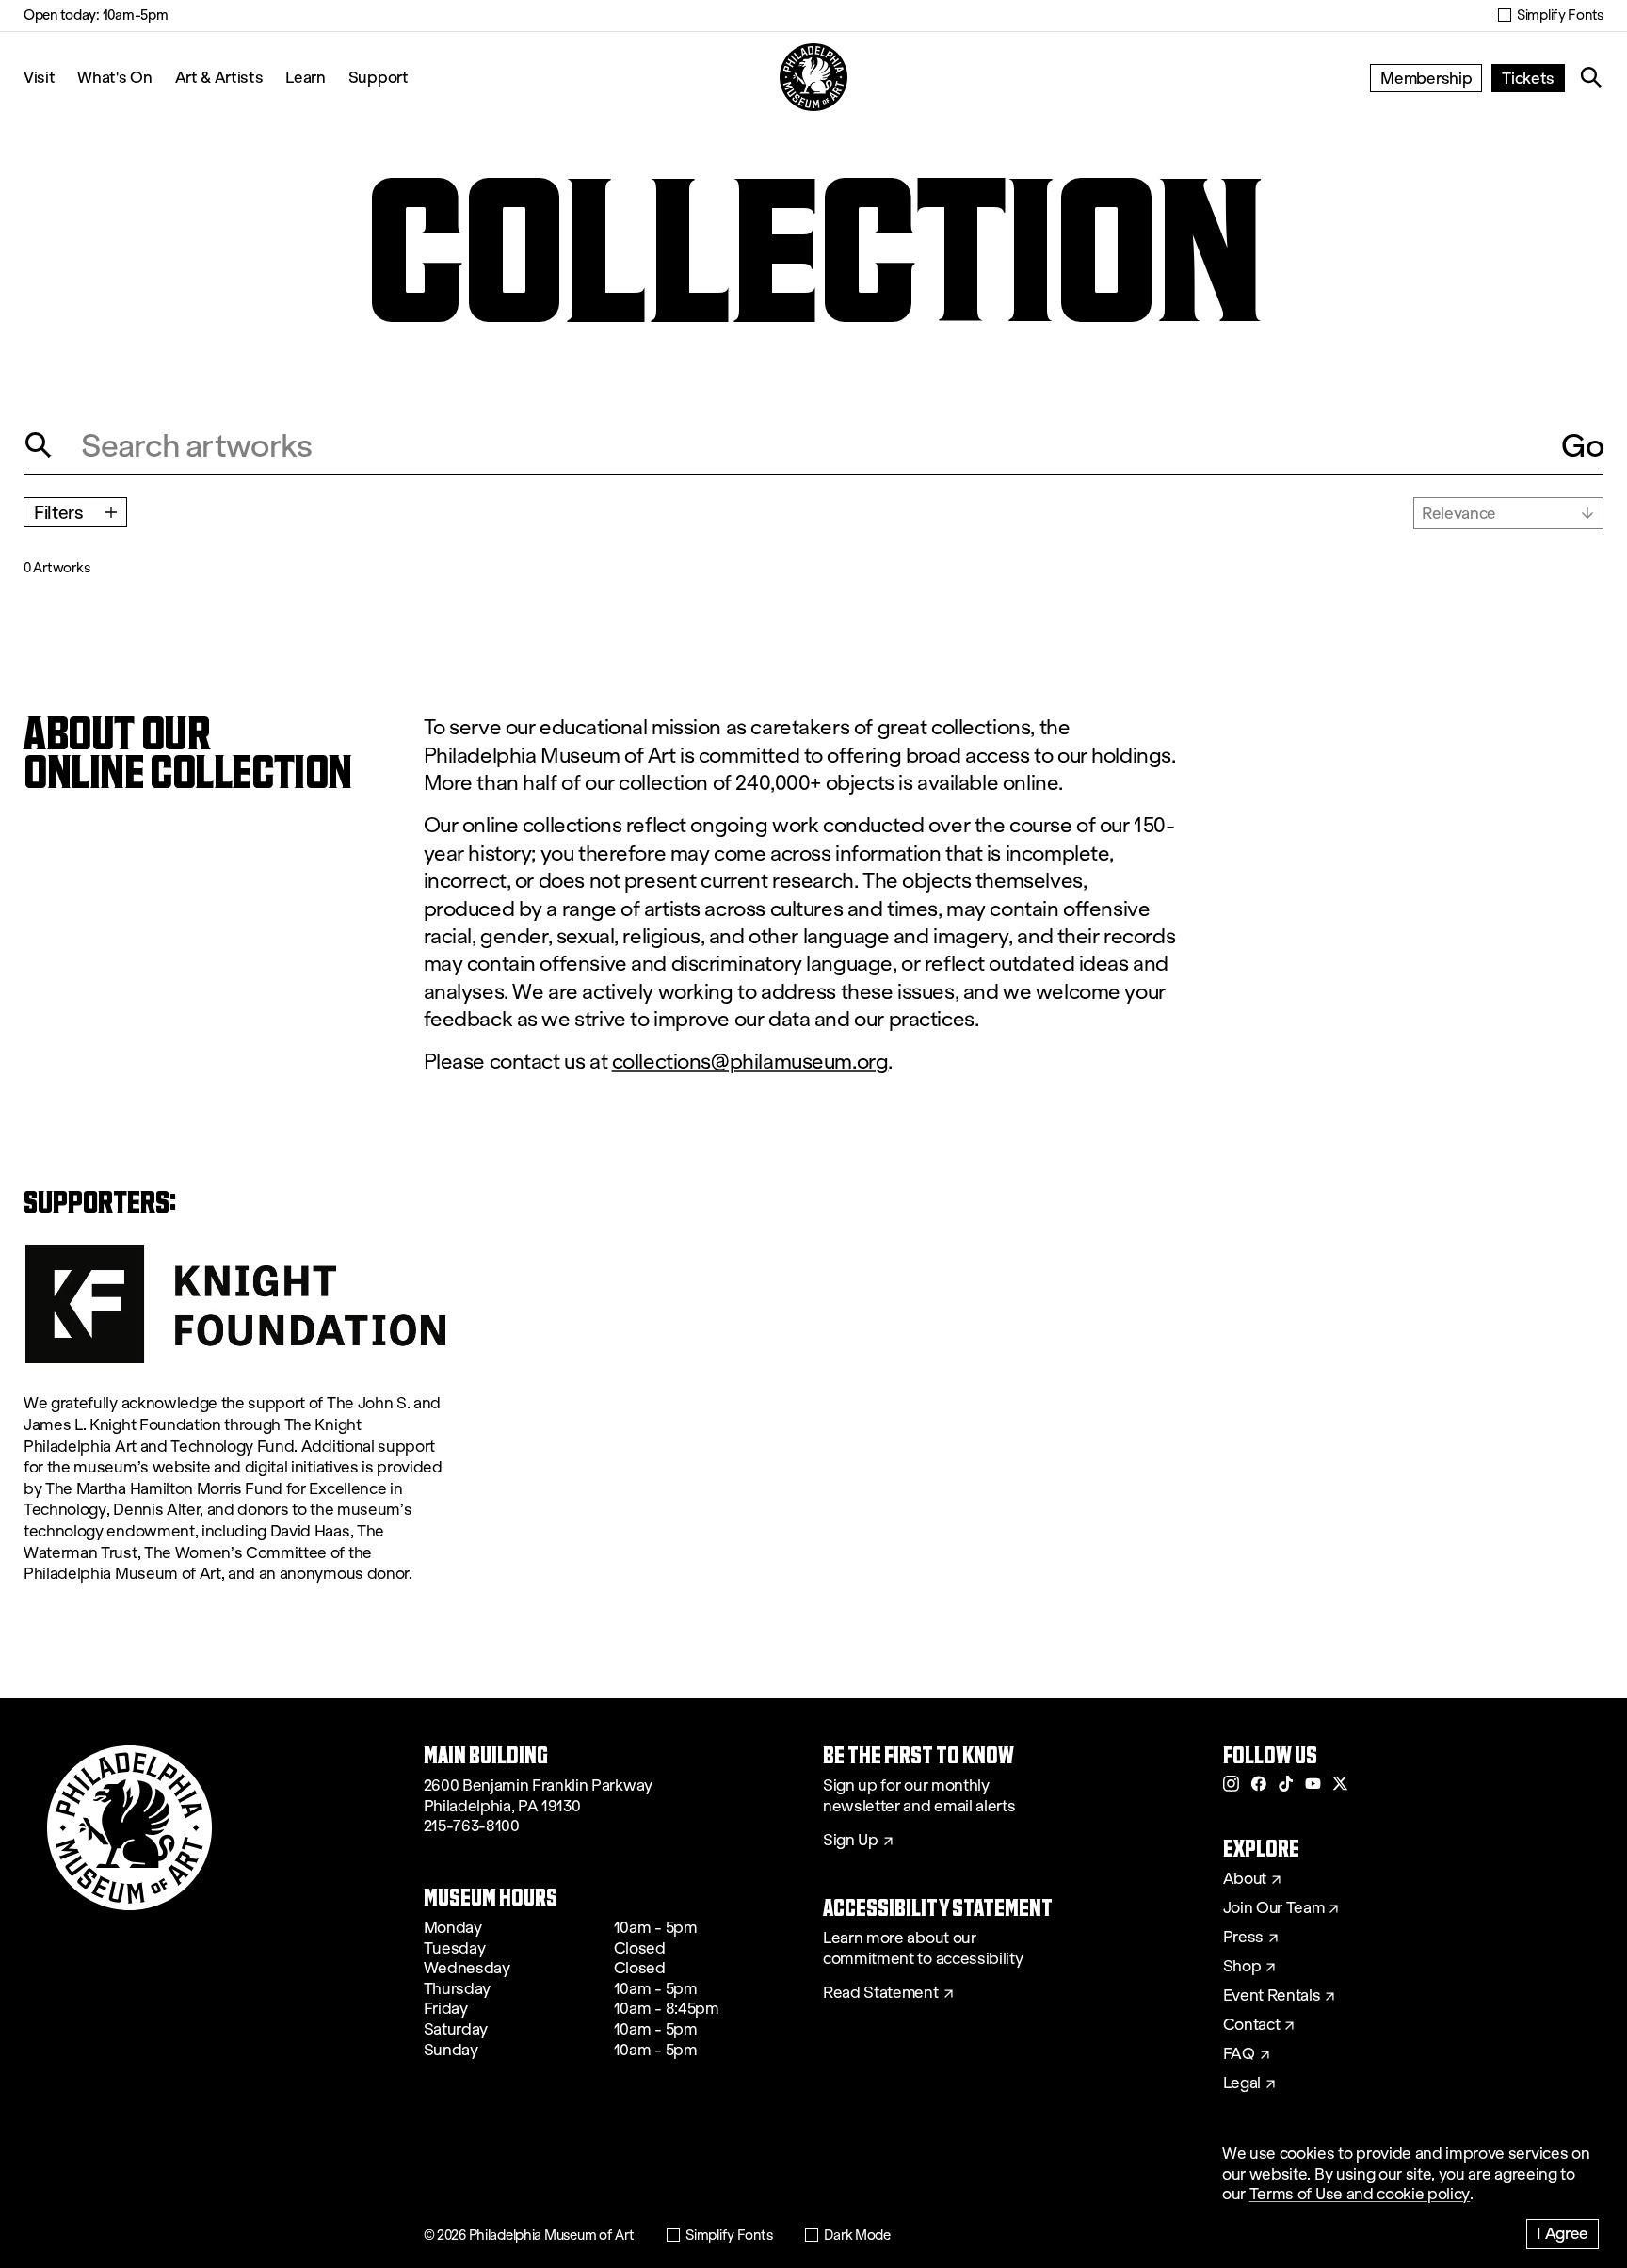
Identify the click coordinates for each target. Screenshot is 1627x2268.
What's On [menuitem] (114, 77)
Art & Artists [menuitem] (219, 77)
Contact (1252, 2025)
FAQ (1239, 2054)
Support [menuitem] (379, 77)
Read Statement (881, 1993)
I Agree (1563, 2233)
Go (1582, 445)
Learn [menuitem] (305, 77)
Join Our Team (1274, 1908)
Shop (1242, 1967)
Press (1243, 1938)
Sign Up (851, 1841)
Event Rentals (1272, 1996)
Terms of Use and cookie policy (1360, 2194)
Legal (1242, 2083)
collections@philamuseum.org (750, 1062)
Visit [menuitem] (39, 77)
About (1245, 1879)
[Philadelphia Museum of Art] (813, 77)
